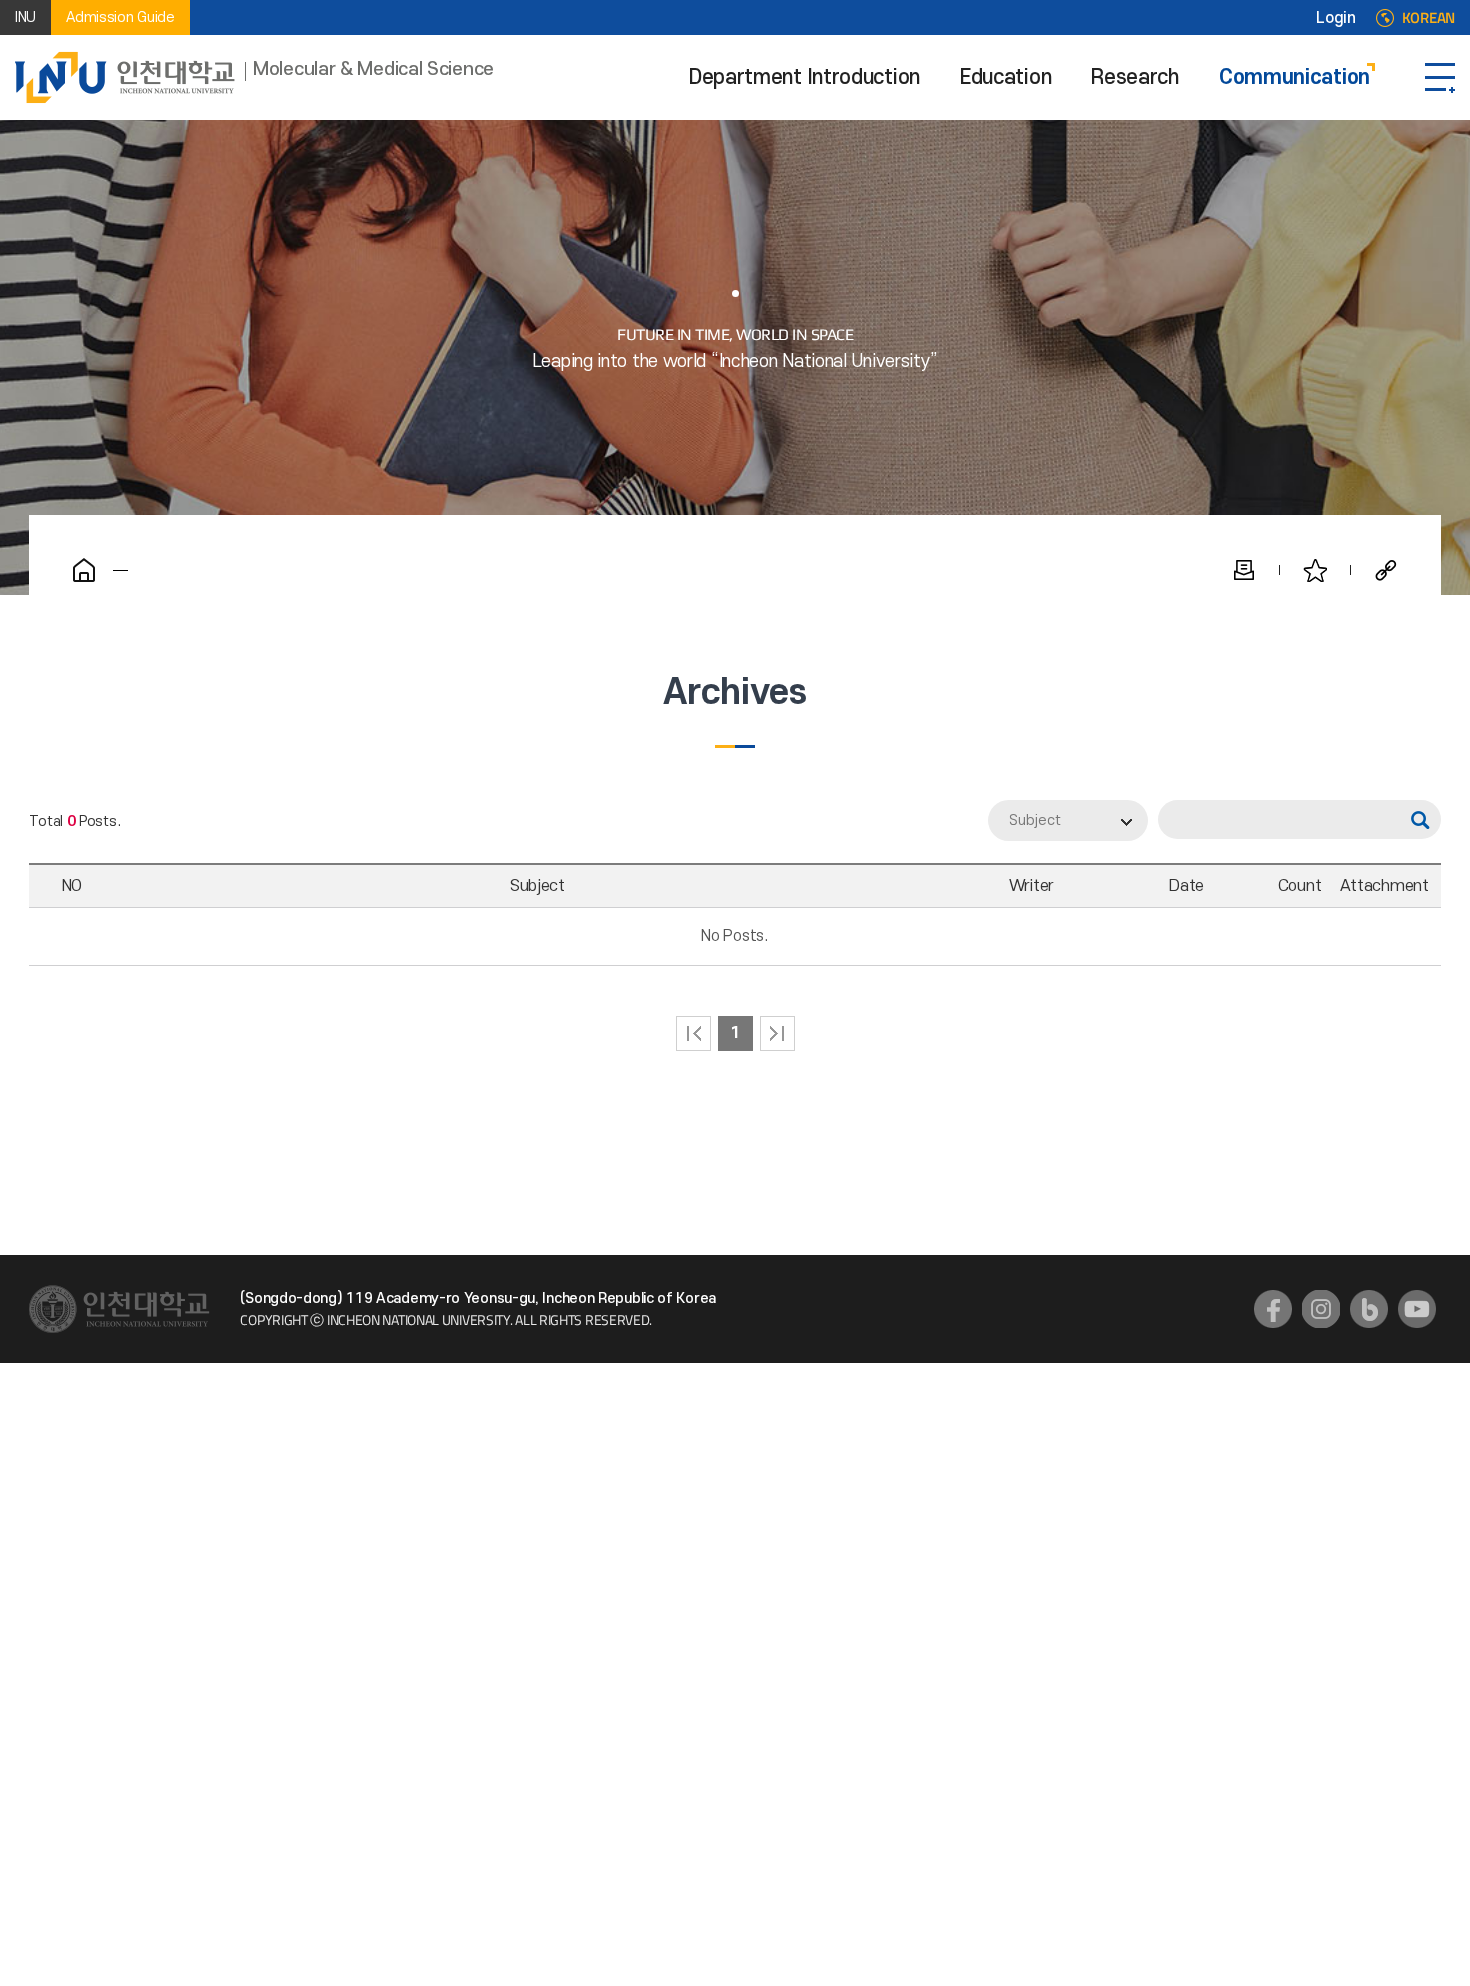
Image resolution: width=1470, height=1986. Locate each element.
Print (1244, 570)
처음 (693, 1033)
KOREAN (1428, 18)
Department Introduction (804, 77)
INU (25, 17)
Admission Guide (120, 17)
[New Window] (1273, 1309)
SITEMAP (1440, 77)
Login (1336, 18)
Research (1135, 77)
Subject (1035, 820)
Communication (1294, 77)
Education (1005, 77)
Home (84, 570)
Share (1386, 570)
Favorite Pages (1315, 570)
